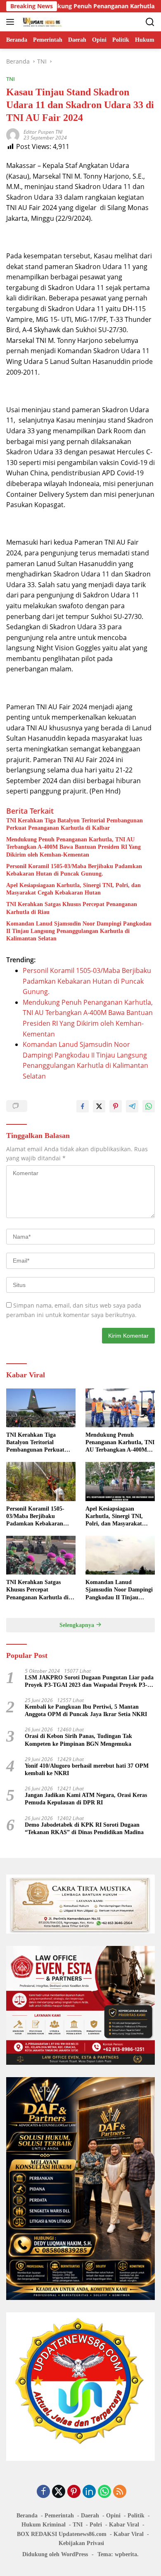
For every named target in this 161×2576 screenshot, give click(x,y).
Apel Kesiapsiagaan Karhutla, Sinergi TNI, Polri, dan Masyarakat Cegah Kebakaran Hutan (73, 889)
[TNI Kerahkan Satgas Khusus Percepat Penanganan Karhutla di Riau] (41, 1555)
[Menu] (12, 22)
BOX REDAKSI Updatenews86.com (62, 2534)
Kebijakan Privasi (81, 2543)
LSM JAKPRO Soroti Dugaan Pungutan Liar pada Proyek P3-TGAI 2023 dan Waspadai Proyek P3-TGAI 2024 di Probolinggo (89, 1682)
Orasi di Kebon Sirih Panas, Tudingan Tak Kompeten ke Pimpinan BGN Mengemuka (78, 1740)
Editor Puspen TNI (43, 132)
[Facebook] (43, 2492)
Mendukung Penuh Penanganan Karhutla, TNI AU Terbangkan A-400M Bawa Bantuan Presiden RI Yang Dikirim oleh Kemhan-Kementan (73, 847)
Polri (96, 2525)
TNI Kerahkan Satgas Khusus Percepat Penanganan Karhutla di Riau (72, 908)
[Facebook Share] (83, 1106)
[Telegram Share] (132, 1106)
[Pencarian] (150, 22)
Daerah (90, 2516)
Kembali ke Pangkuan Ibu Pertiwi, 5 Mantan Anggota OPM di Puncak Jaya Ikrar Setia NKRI (86, 1711)
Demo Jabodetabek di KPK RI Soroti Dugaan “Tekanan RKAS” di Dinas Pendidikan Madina (84, 1829)
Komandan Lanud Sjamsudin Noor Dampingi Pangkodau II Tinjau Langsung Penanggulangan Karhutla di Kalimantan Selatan (79, 931)
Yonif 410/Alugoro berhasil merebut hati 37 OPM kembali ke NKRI (87, 1770)
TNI (11, 79)
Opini (113, 2516)
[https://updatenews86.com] (41, 22)
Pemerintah (59, 2516)
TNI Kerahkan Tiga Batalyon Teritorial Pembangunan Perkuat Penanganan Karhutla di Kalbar (75, 824)
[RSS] (120, 2492)
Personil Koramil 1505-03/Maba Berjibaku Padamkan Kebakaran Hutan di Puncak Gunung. (74, 870)
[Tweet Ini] (99, 1106)
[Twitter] (59, 2492)
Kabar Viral (124, 2525)
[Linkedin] (89, 2492)
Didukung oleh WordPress (55, 2554)
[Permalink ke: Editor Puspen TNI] (13, 134)
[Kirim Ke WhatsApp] (149, 1106)
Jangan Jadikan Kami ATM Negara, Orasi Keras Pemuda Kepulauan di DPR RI (86, 1799)
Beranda (27, 2516)
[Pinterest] (74, 2492)
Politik (136, 2516)
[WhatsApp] (104, 2492)
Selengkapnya (78, 1625)
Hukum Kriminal (44, 2525)
